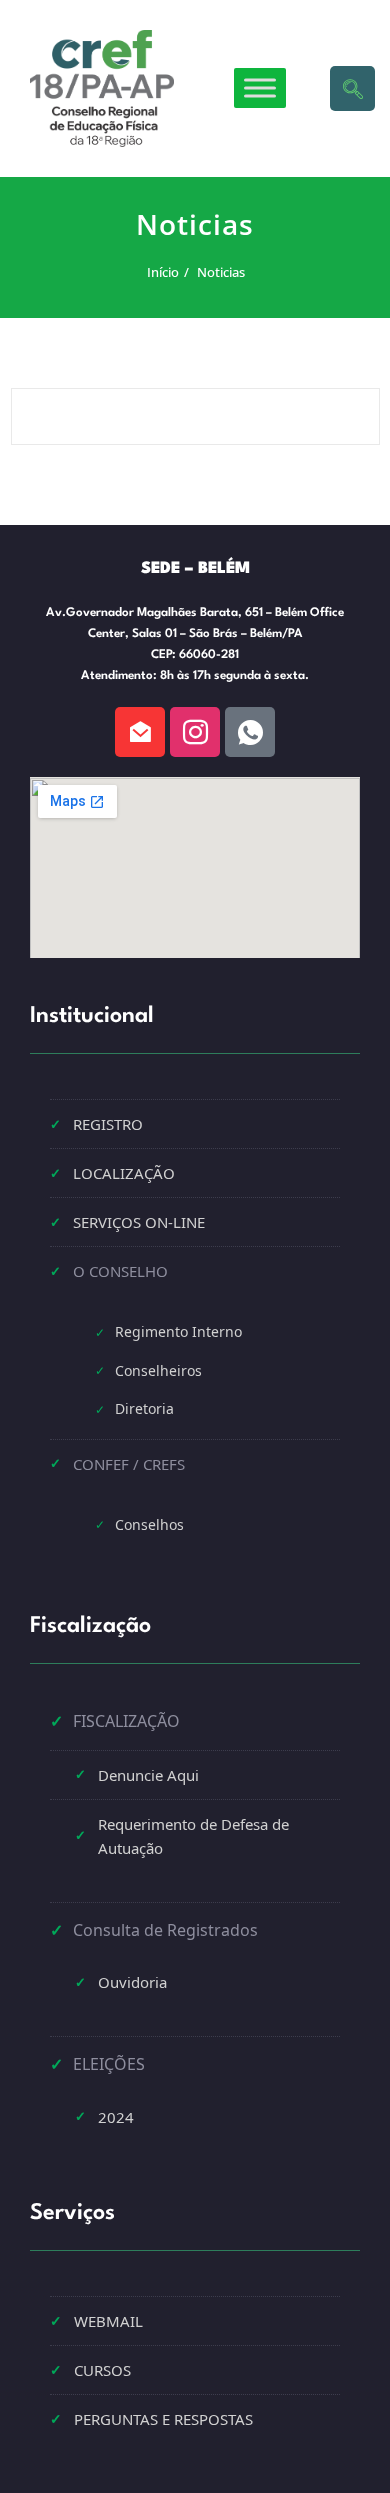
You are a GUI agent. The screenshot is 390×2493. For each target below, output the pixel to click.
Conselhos (149, 1524)
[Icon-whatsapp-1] (250, 732)
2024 (116, 2117)
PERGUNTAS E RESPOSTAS (163, 2419)
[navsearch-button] (352, 88)
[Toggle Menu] (260, 88)
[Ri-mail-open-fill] (140, 732)
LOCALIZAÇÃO (124, 1173)
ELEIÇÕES (109, 2064)
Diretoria (144, 1408)
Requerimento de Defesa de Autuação (193, 1836)
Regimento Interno (178, 1331)
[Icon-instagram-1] (195, 732)
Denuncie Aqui (148, 1775)
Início (162, 272)
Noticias (220, 272)
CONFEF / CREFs (129, 1464)
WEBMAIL (108, 2321)
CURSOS (102, 2370)
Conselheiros (158, 1370)
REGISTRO (108, 1124)
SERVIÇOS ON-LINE (139, 1222)
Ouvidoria (132, 1982)
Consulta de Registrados (165, 1930)
